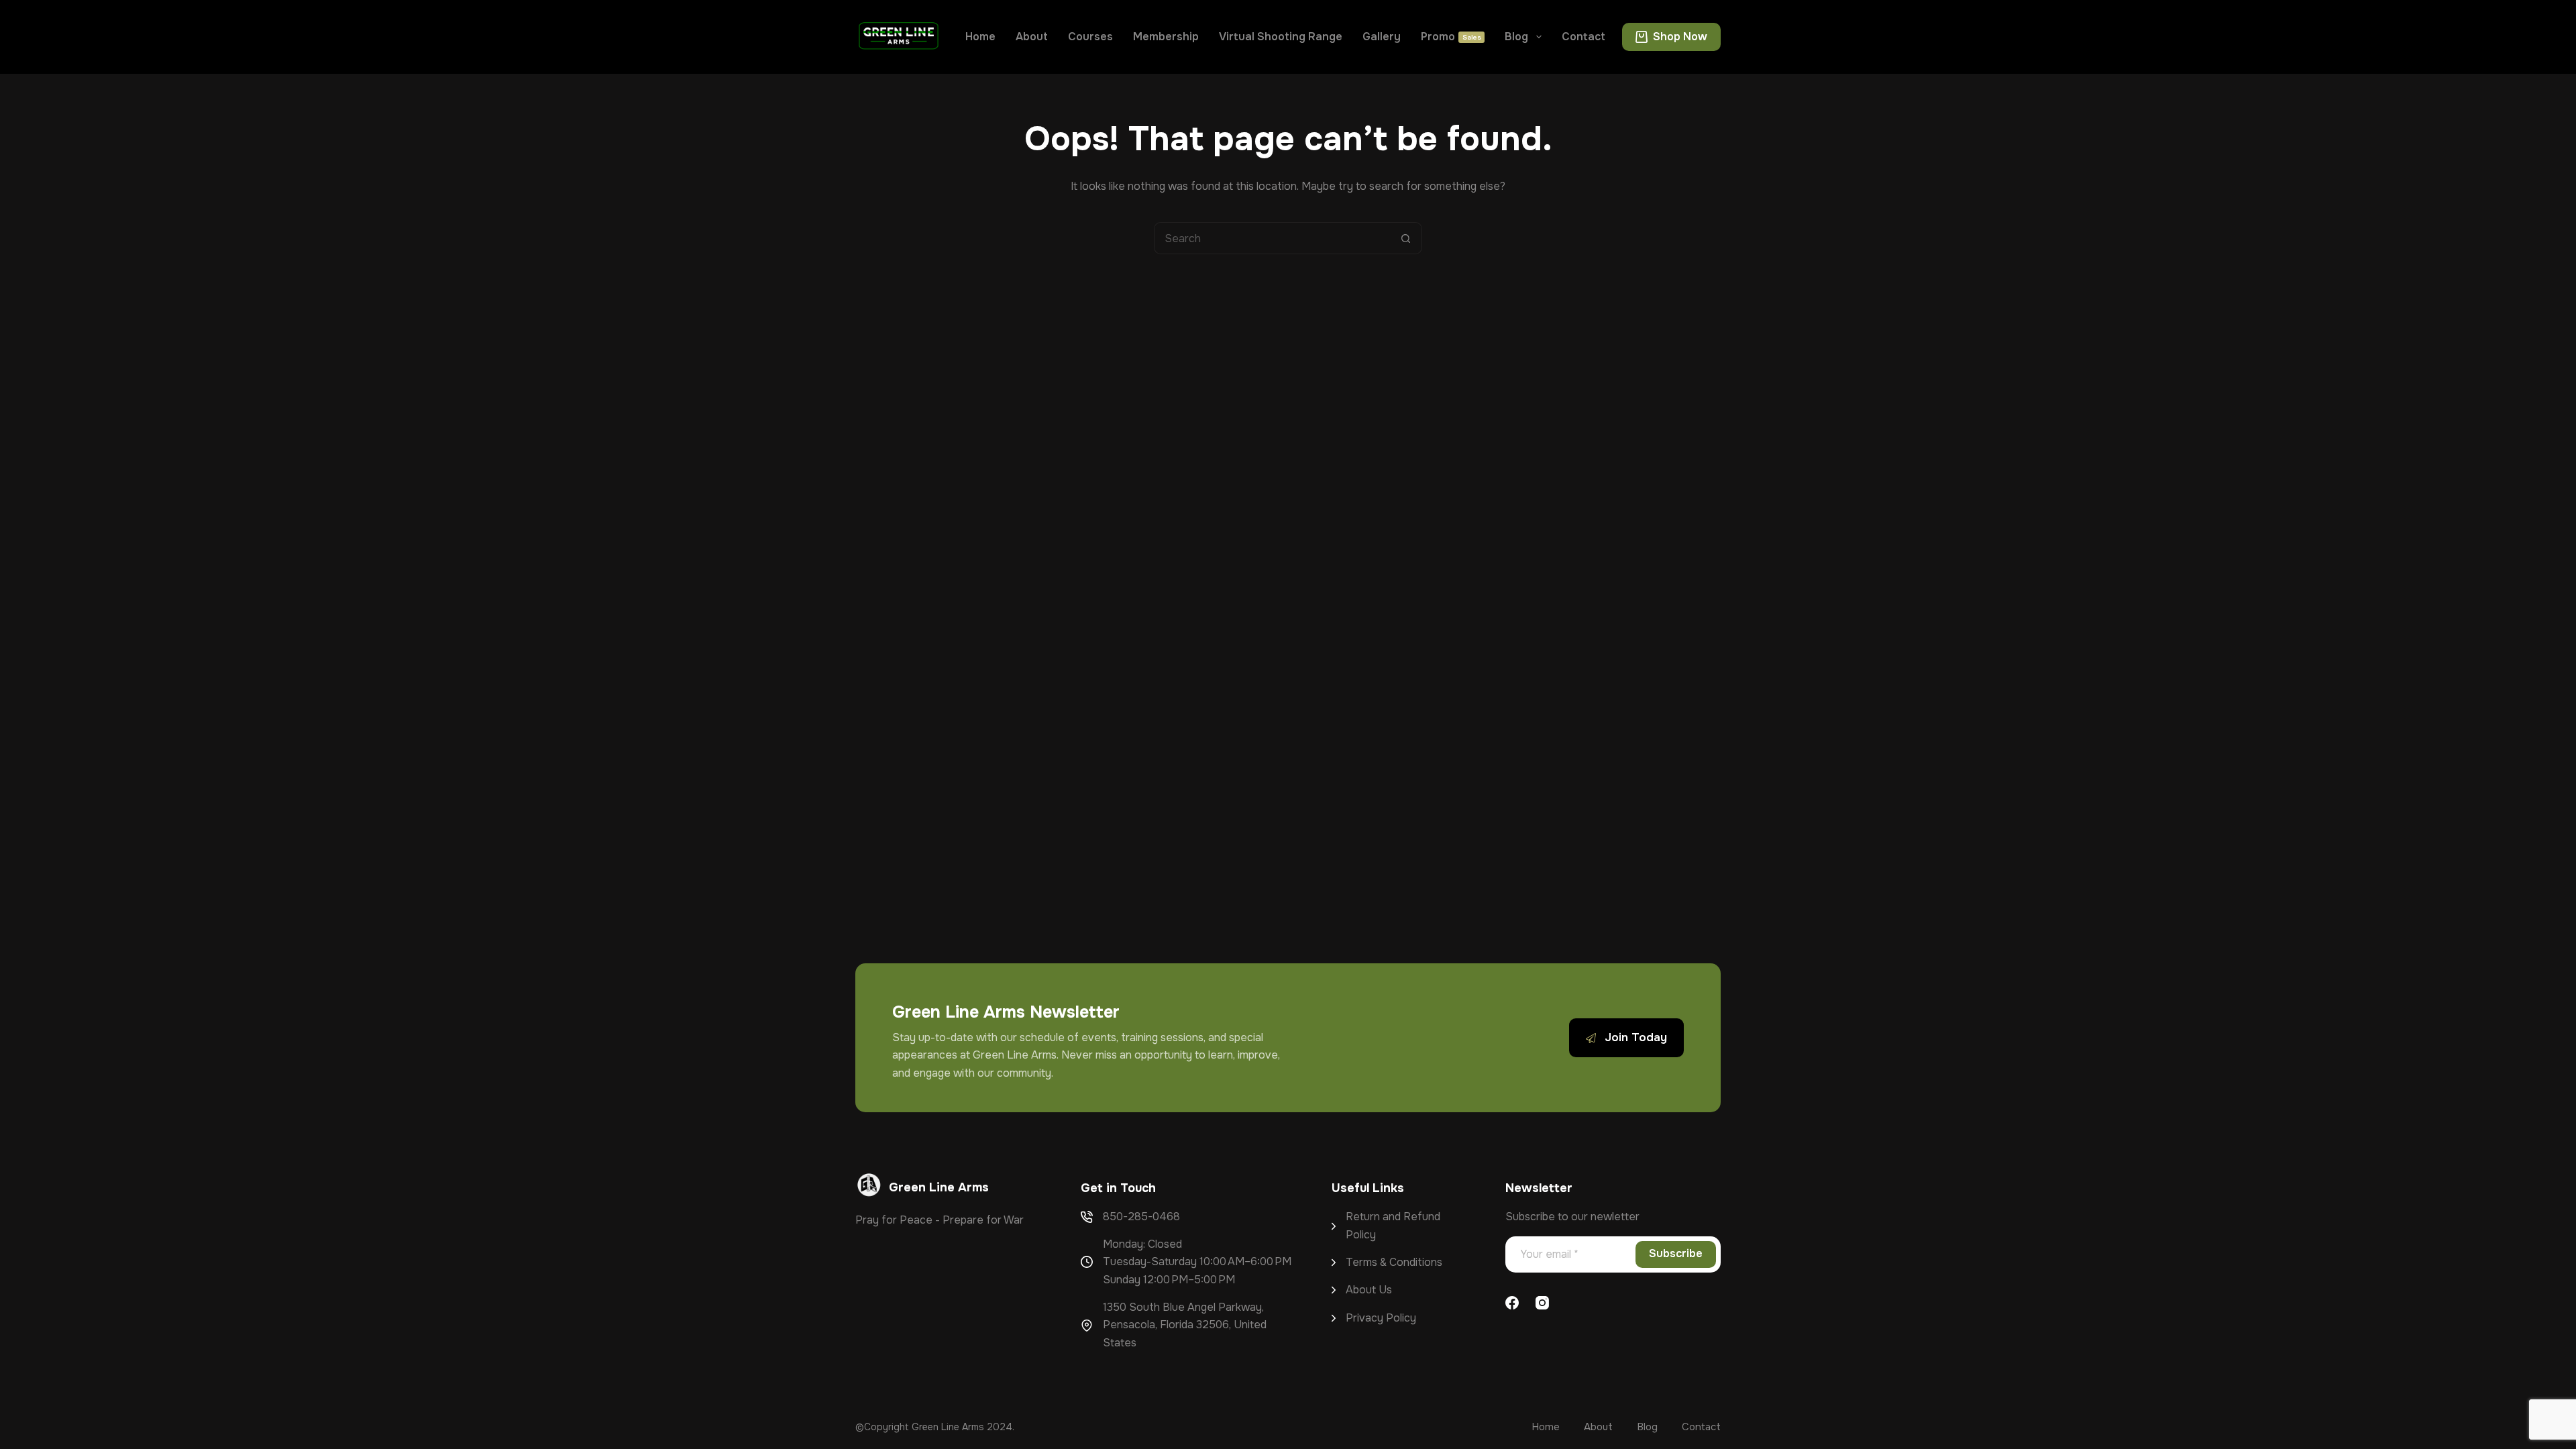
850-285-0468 (1141, 1217)
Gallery (1382, 37)
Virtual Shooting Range (1281, 37)
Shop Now (1680, 37)
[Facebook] (1512, 1303)
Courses (1090, 37)
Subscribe (1676, 1253)
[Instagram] (1542, 1303)
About (1032, 37)
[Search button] (1406, 238)
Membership (1166, 37)
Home (980, 37)
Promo (1451, 37)
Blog (1516, 37)
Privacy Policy (1381, 1318)
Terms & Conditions (1394, 1262)
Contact (1584, 37)
